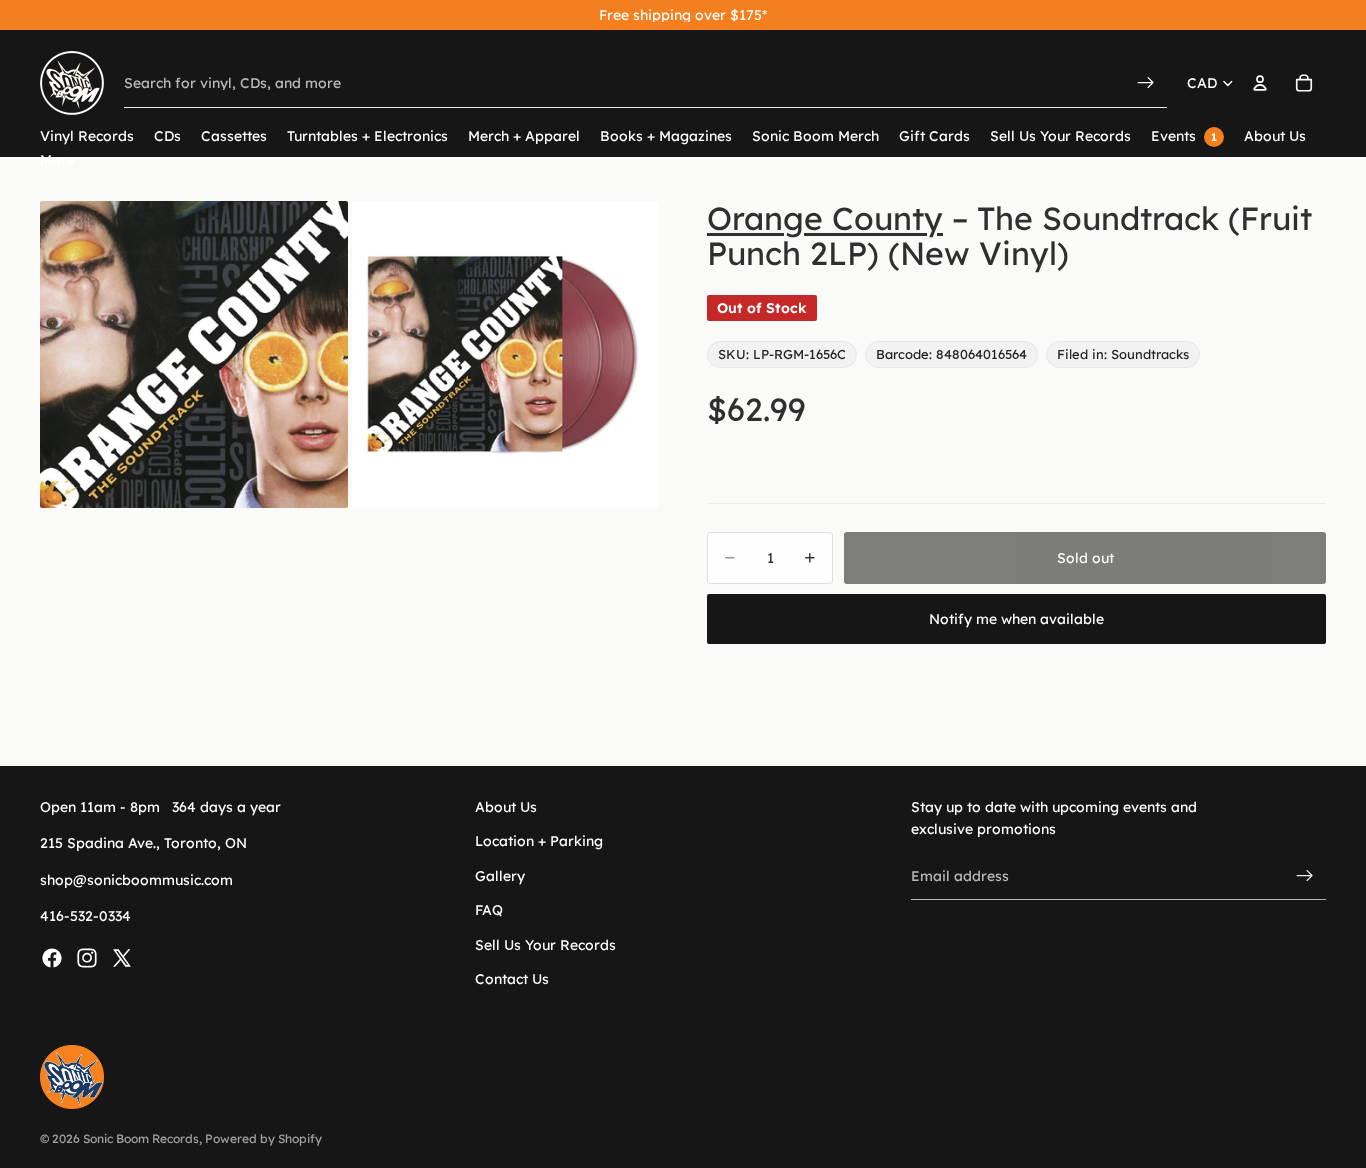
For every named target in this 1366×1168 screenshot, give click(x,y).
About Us (506, 807)
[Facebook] (52, 958)
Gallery (500, 876)
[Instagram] (87, 958)
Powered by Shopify (263, 1138)
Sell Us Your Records (545, 945)
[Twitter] (122, 958)
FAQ (489, 911)
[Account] (1260, 83)
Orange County (825, 218)
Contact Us (512, 979)
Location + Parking (539, 842)
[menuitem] (57, 160)
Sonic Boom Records (141, 1138)
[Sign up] (1305, 876)
